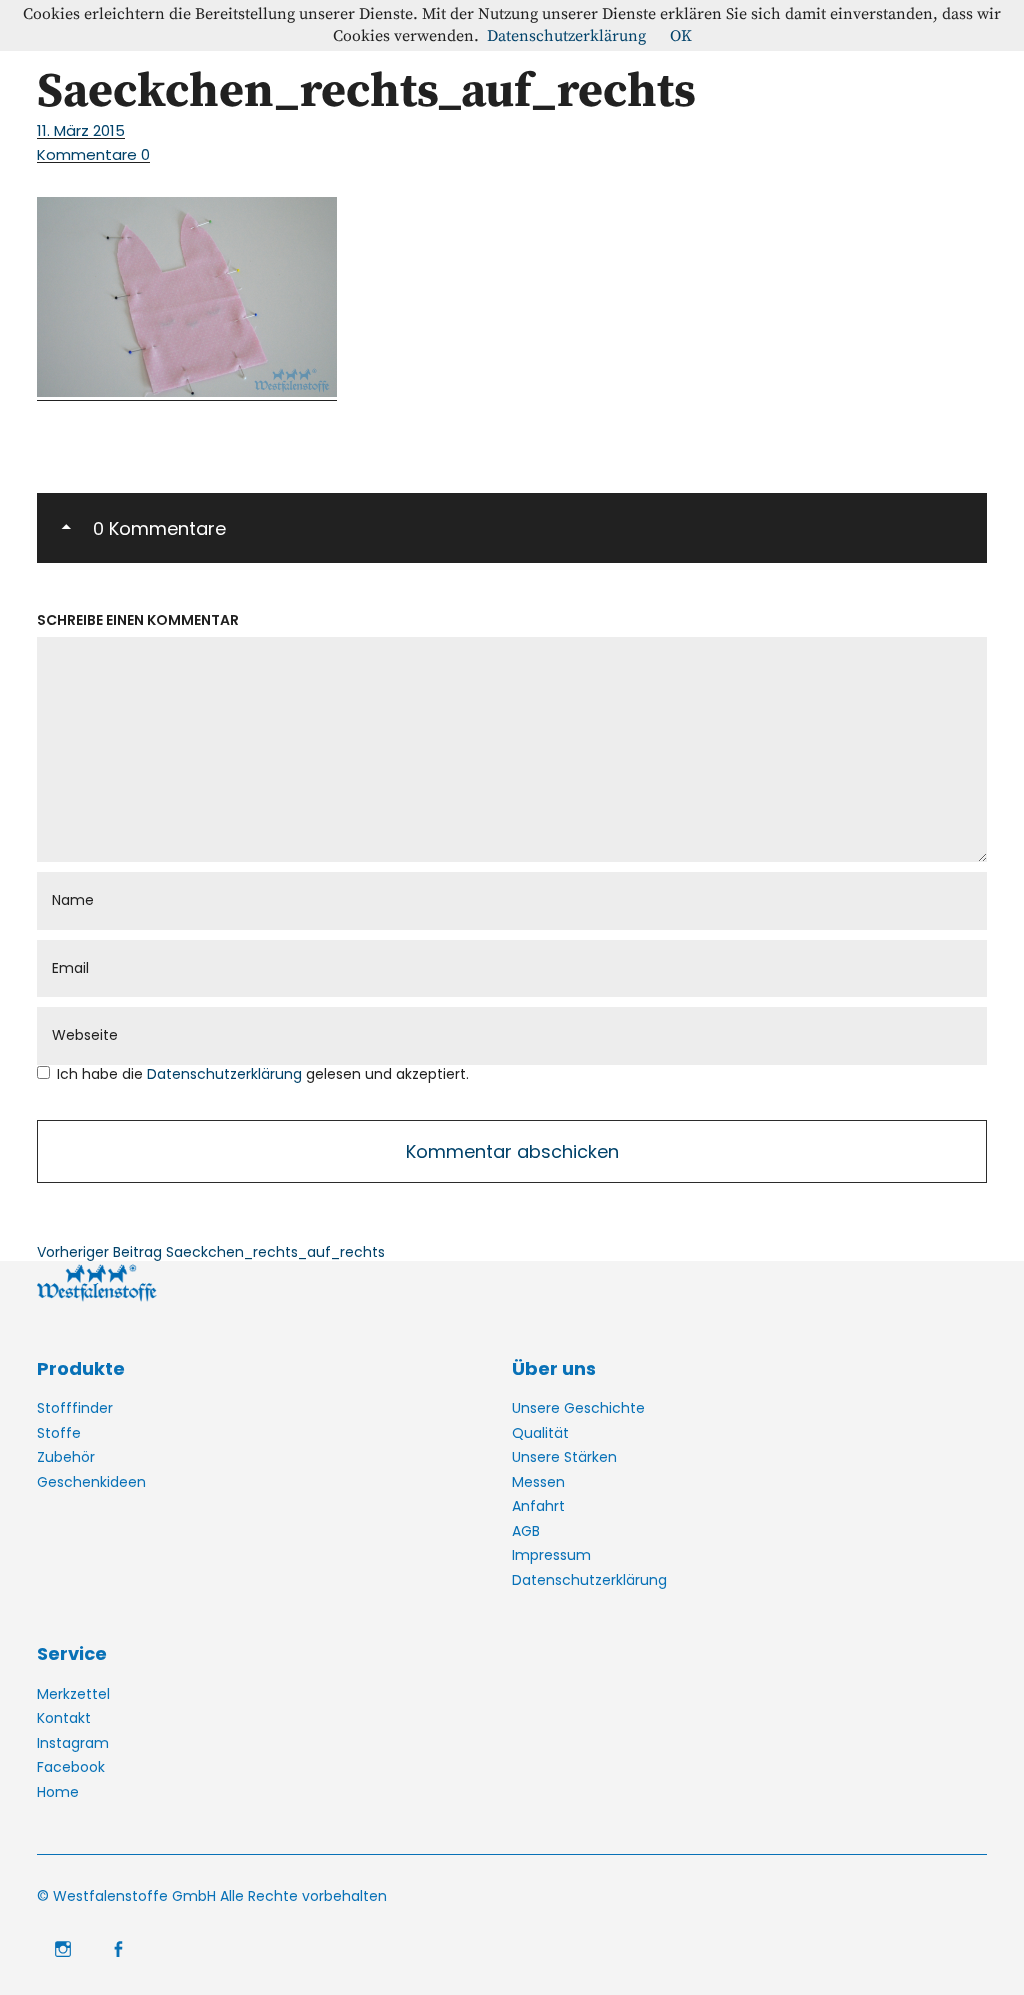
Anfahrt (538, 1506)
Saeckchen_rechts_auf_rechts (211, 1252)
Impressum (551, 1555)
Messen (538, 1482)
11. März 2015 (81, 130)
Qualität (540, 1433)
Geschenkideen (91, 1482)
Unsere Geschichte (578, 1408)
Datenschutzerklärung (226, 1074)
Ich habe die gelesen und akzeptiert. (263, 1074)
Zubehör (66, 1457)
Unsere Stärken (564, 1457)
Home (58, 1792)
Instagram (73, 1743)
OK (681, 36)
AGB (526, 1531)
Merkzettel (73, 1694)
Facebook (71, 1767)
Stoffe (59, 1433)
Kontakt (64, 1718)
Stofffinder (75, 1408)
